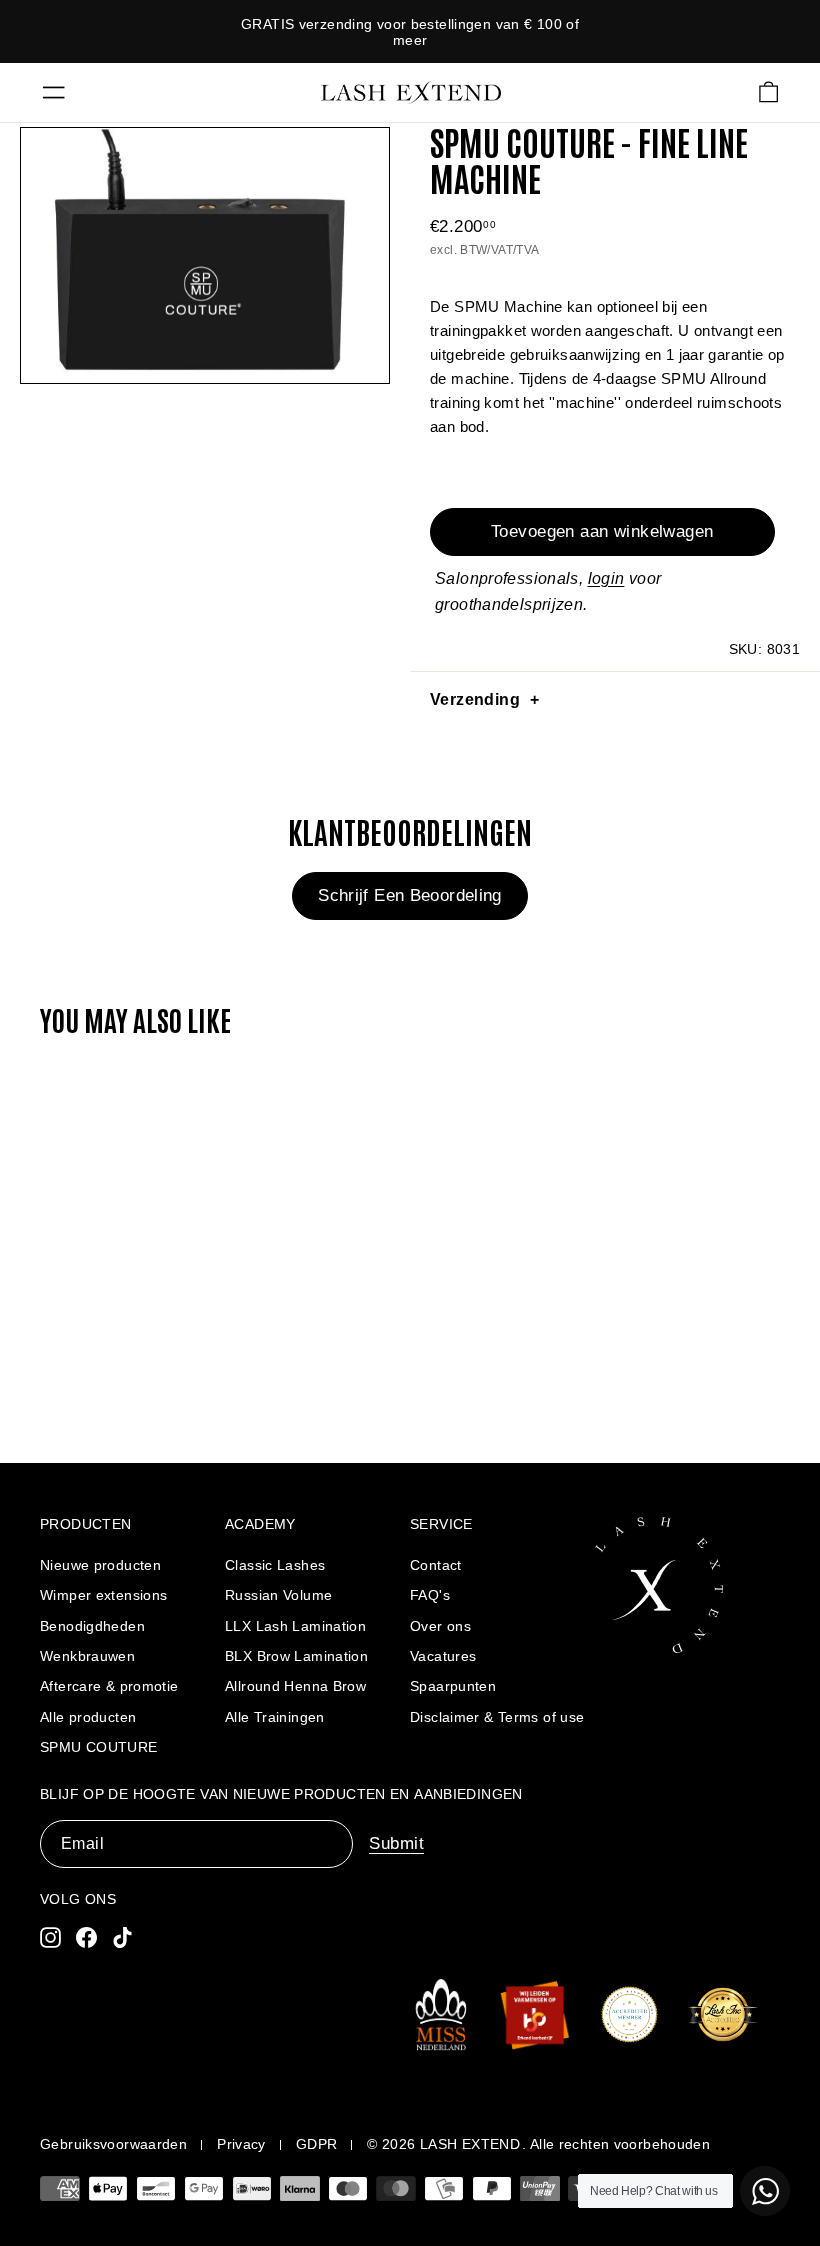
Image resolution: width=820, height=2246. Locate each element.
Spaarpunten (453, 1686)
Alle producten (88, 1717)
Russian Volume (278, 1595)
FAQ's (430, 1595)
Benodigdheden (92, 1626)
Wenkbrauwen (87, 1656)
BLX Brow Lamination (296, 1656)
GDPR (317, 2144)
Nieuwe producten (100, 1565)
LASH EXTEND (470, 2144)
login (606, 578)
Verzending (475, 699)
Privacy (241, 2144)
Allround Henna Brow (295, 1686)
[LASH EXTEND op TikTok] (122, 1936)
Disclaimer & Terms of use (497, 1717)
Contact (436, 1565)
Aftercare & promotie (109, 1686)
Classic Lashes (275, 1565)
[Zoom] (205, 255)
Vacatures (443, 1656)
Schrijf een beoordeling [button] (410, 895)
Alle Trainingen (275, 1717)
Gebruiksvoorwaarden (113, 2144)
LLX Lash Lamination (295, 1626)
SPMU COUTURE (99, 1747)
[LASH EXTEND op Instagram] (50, 1936)
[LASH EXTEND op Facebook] (86, 1936)
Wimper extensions (103, 1595)
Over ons (440, 1626)
